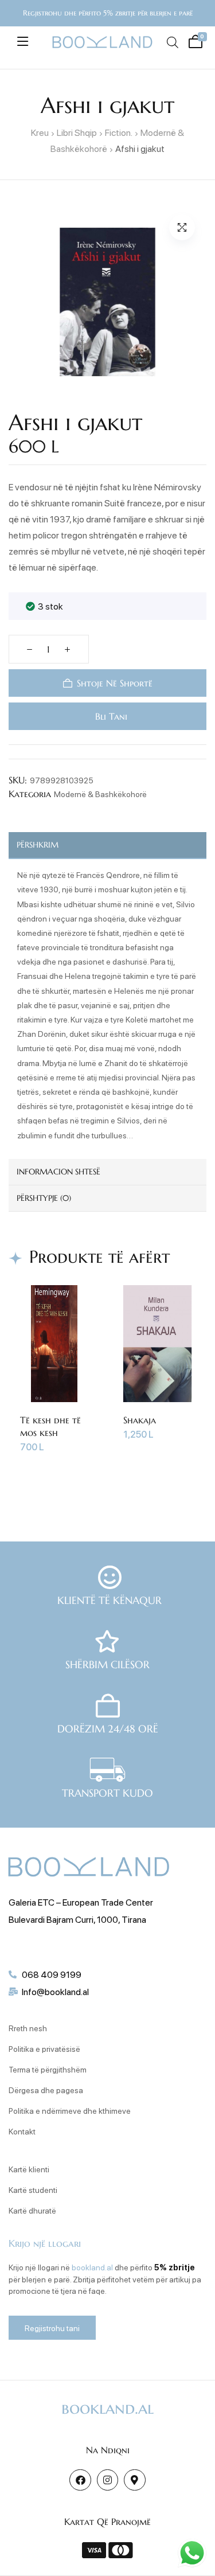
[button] (182, 227)
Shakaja (140, 1420)
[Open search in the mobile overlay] (172, 42)
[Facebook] (80, 2480)
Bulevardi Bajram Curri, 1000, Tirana (77, 1919)
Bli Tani (110, 716)
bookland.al (92, 2267)
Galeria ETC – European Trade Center (81, 1902)
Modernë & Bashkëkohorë (100, 794)
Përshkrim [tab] (38, 845)
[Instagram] (107, 2480)
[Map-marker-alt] (134, 2480)
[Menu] (23, 41)
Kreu (40, 132)
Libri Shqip (77, 132)
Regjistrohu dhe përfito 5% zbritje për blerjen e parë (108, 13)
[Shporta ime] (194, 40)
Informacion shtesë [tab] (58, 1172)
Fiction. (119, 132)
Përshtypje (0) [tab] (44, 1198)
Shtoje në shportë (115, 683)
